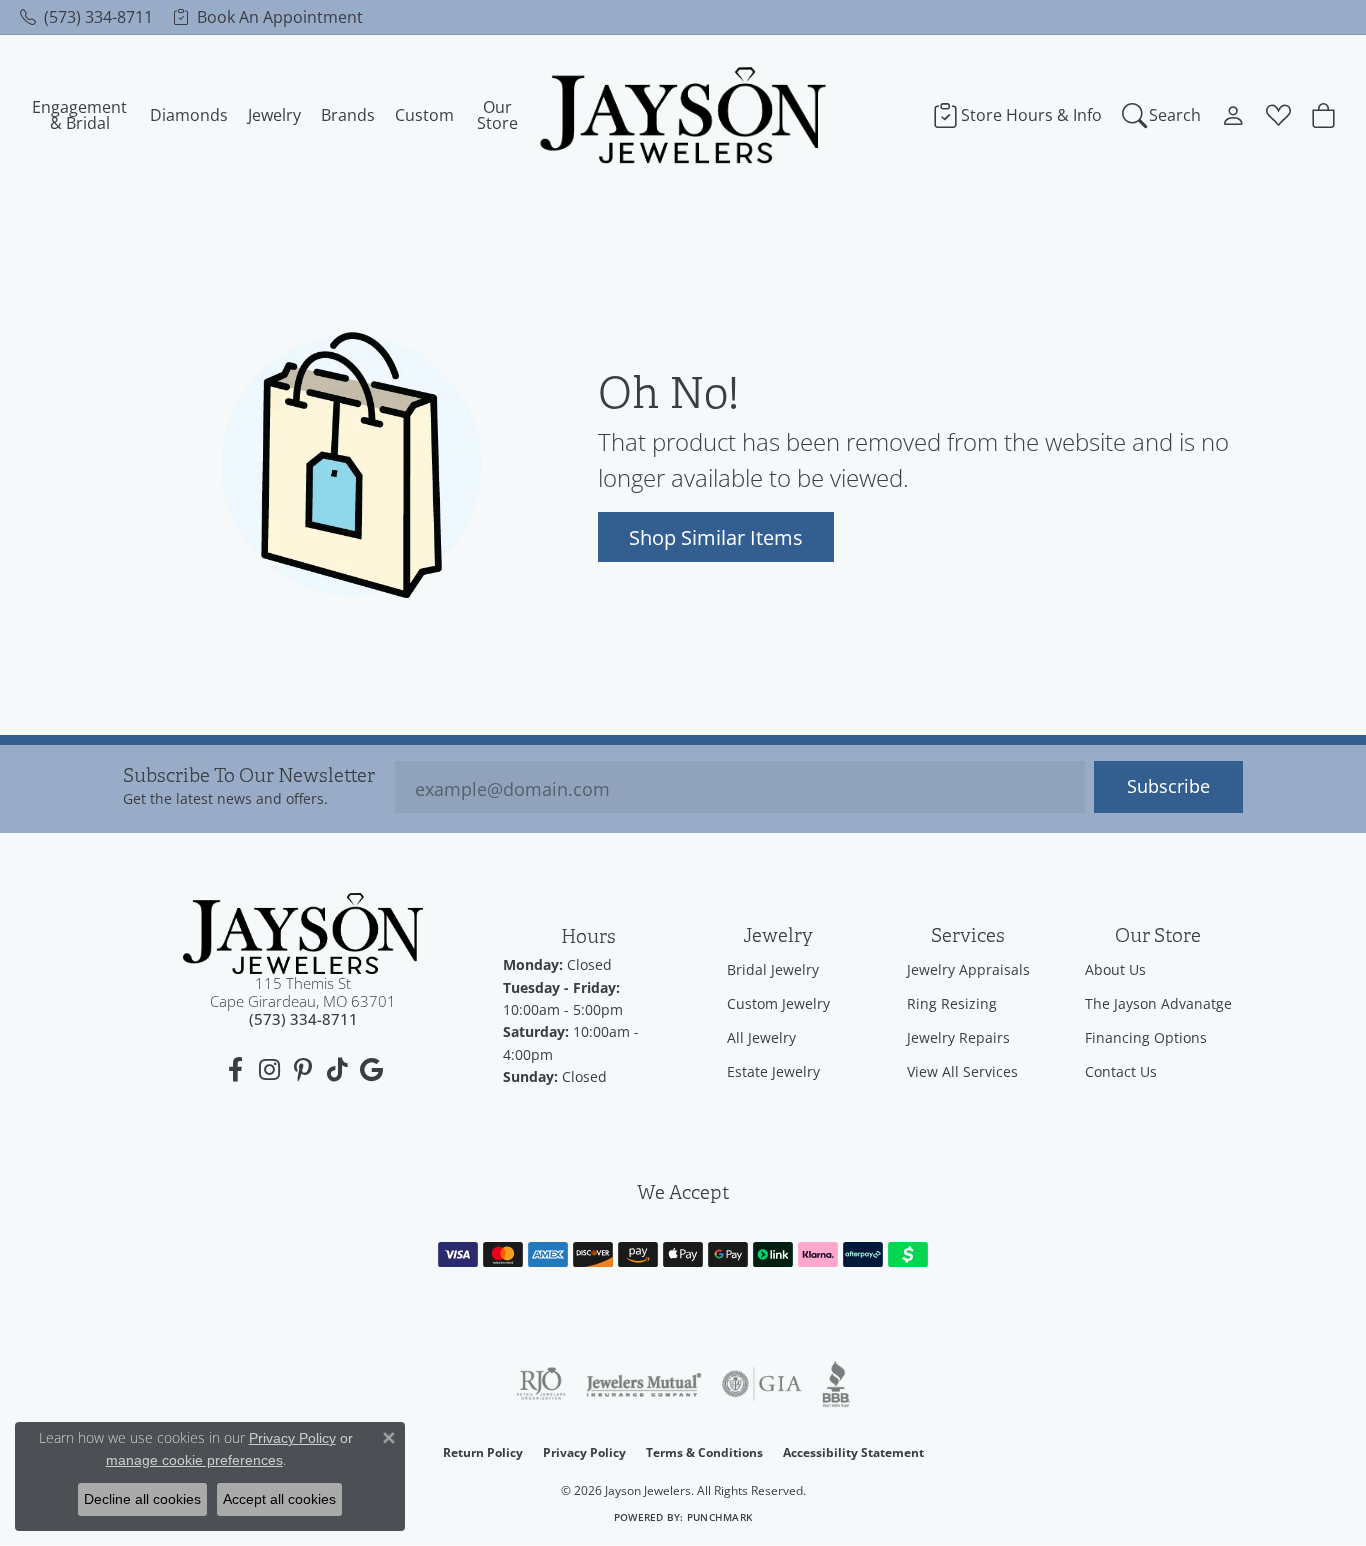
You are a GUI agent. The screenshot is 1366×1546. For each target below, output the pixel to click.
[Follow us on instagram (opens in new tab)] (269, 1070)
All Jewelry (761, 1037)
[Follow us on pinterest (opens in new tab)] (303, 1070)
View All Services (962, 1071)
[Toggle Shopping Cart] (1323, 115)
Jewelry (274, 115)
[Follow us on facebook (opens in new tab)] (235, 1070)
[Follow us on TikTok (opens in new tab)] (337, 1070)
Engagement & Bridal (79, 115)
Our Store (497, 115)
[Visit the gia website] (762, 1384)
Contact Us (1121, 1071)
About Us (1115, 969)
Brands (348, 115)
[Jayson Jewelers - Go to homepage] (303, 933)
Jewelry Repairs (958, 1037)
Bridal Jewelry (773, 969)
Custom (424, 115)
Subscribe (1168, 786)
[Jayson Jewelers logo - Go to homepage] (683, 115)
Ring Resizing (952, 1003)
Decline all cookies (142, 1499)
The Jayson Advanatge (1158, 1003)
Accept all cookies (279, 1499)
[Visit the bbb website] (836, 1384)
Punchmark (719, 1517)
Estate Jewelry (773, 1071)
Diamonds (189, 115)
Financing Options (1146, 1037)
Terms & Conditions (704, 1452)
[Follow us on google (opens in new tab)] (371, 1070)
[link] (86, 17)
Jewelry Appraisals (968, 969)
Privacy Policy (584, 1452)
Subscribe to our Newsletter (249, 776)
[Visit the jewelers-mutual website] (643, 1384)
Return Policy (483, 1452)
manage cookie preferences (194, 1460)
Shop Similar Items (716, 537)
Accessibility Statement (853, 1452)
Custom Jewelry (778, 1003)
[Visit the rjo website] (541, 1384)
